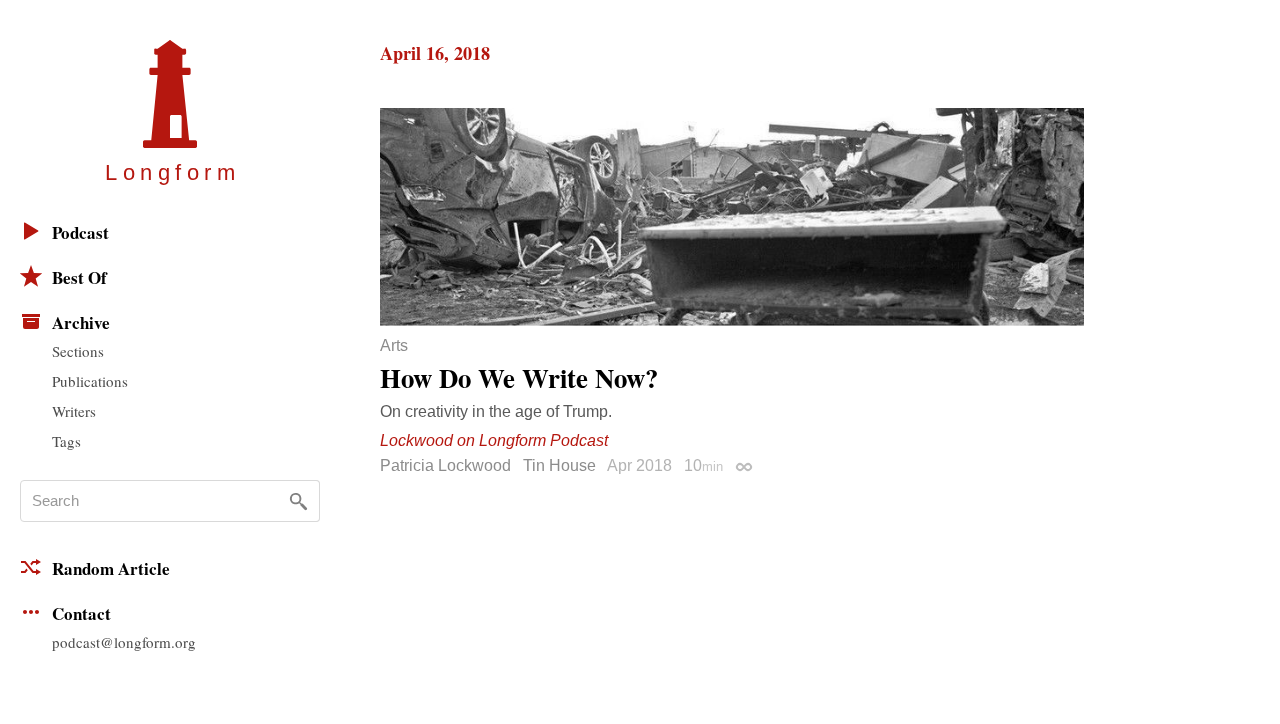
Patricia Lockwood (445, 465)
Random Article (111, 568)
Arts (394, 346)
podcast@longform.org (124, 642)
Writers (74, 411)
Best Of (79, 277)
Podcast (80, 232)
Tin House (559, 465)
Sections (78, 351)
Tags (66, 441)
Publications (90, 381)
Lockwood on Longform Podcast (494, 440)
